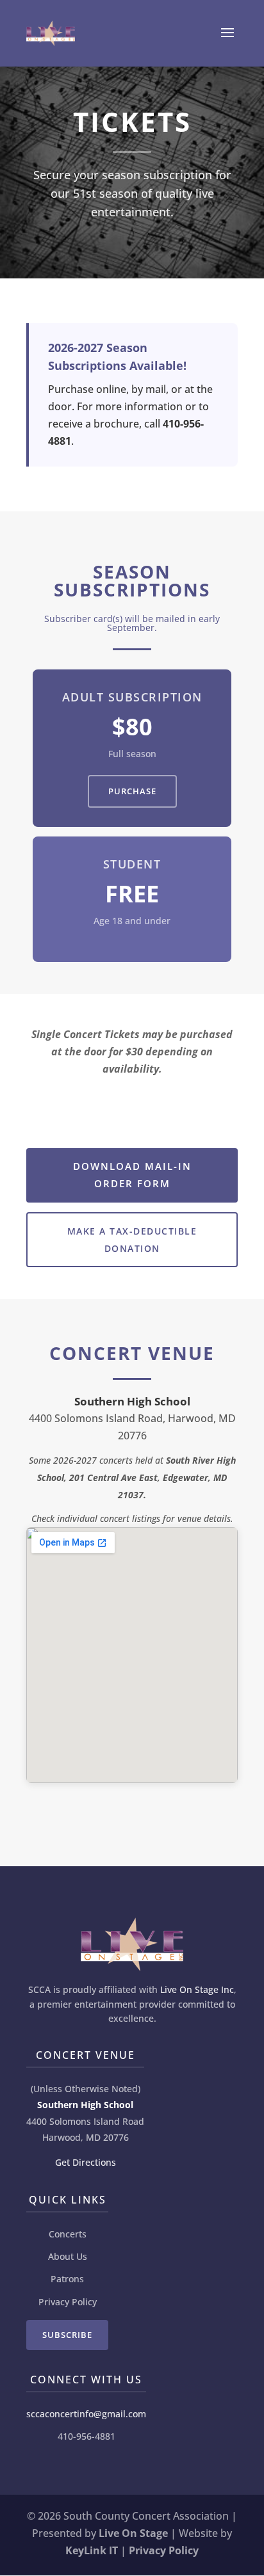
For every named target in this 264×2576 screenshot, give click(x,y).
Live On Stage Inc (197, 1989)
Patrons (67, 2279)
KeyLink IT (92, 2550)
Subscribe (67, 2335)
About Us (68, 2256)
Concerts (68, 2234)
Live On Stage (133, 2533)
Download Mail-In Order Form (132, 1175)
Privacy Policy (68, 2302)
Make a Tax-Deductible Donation (132, 1240)
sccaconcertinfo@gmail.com (86, 2414)
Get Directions (86, 2162)
